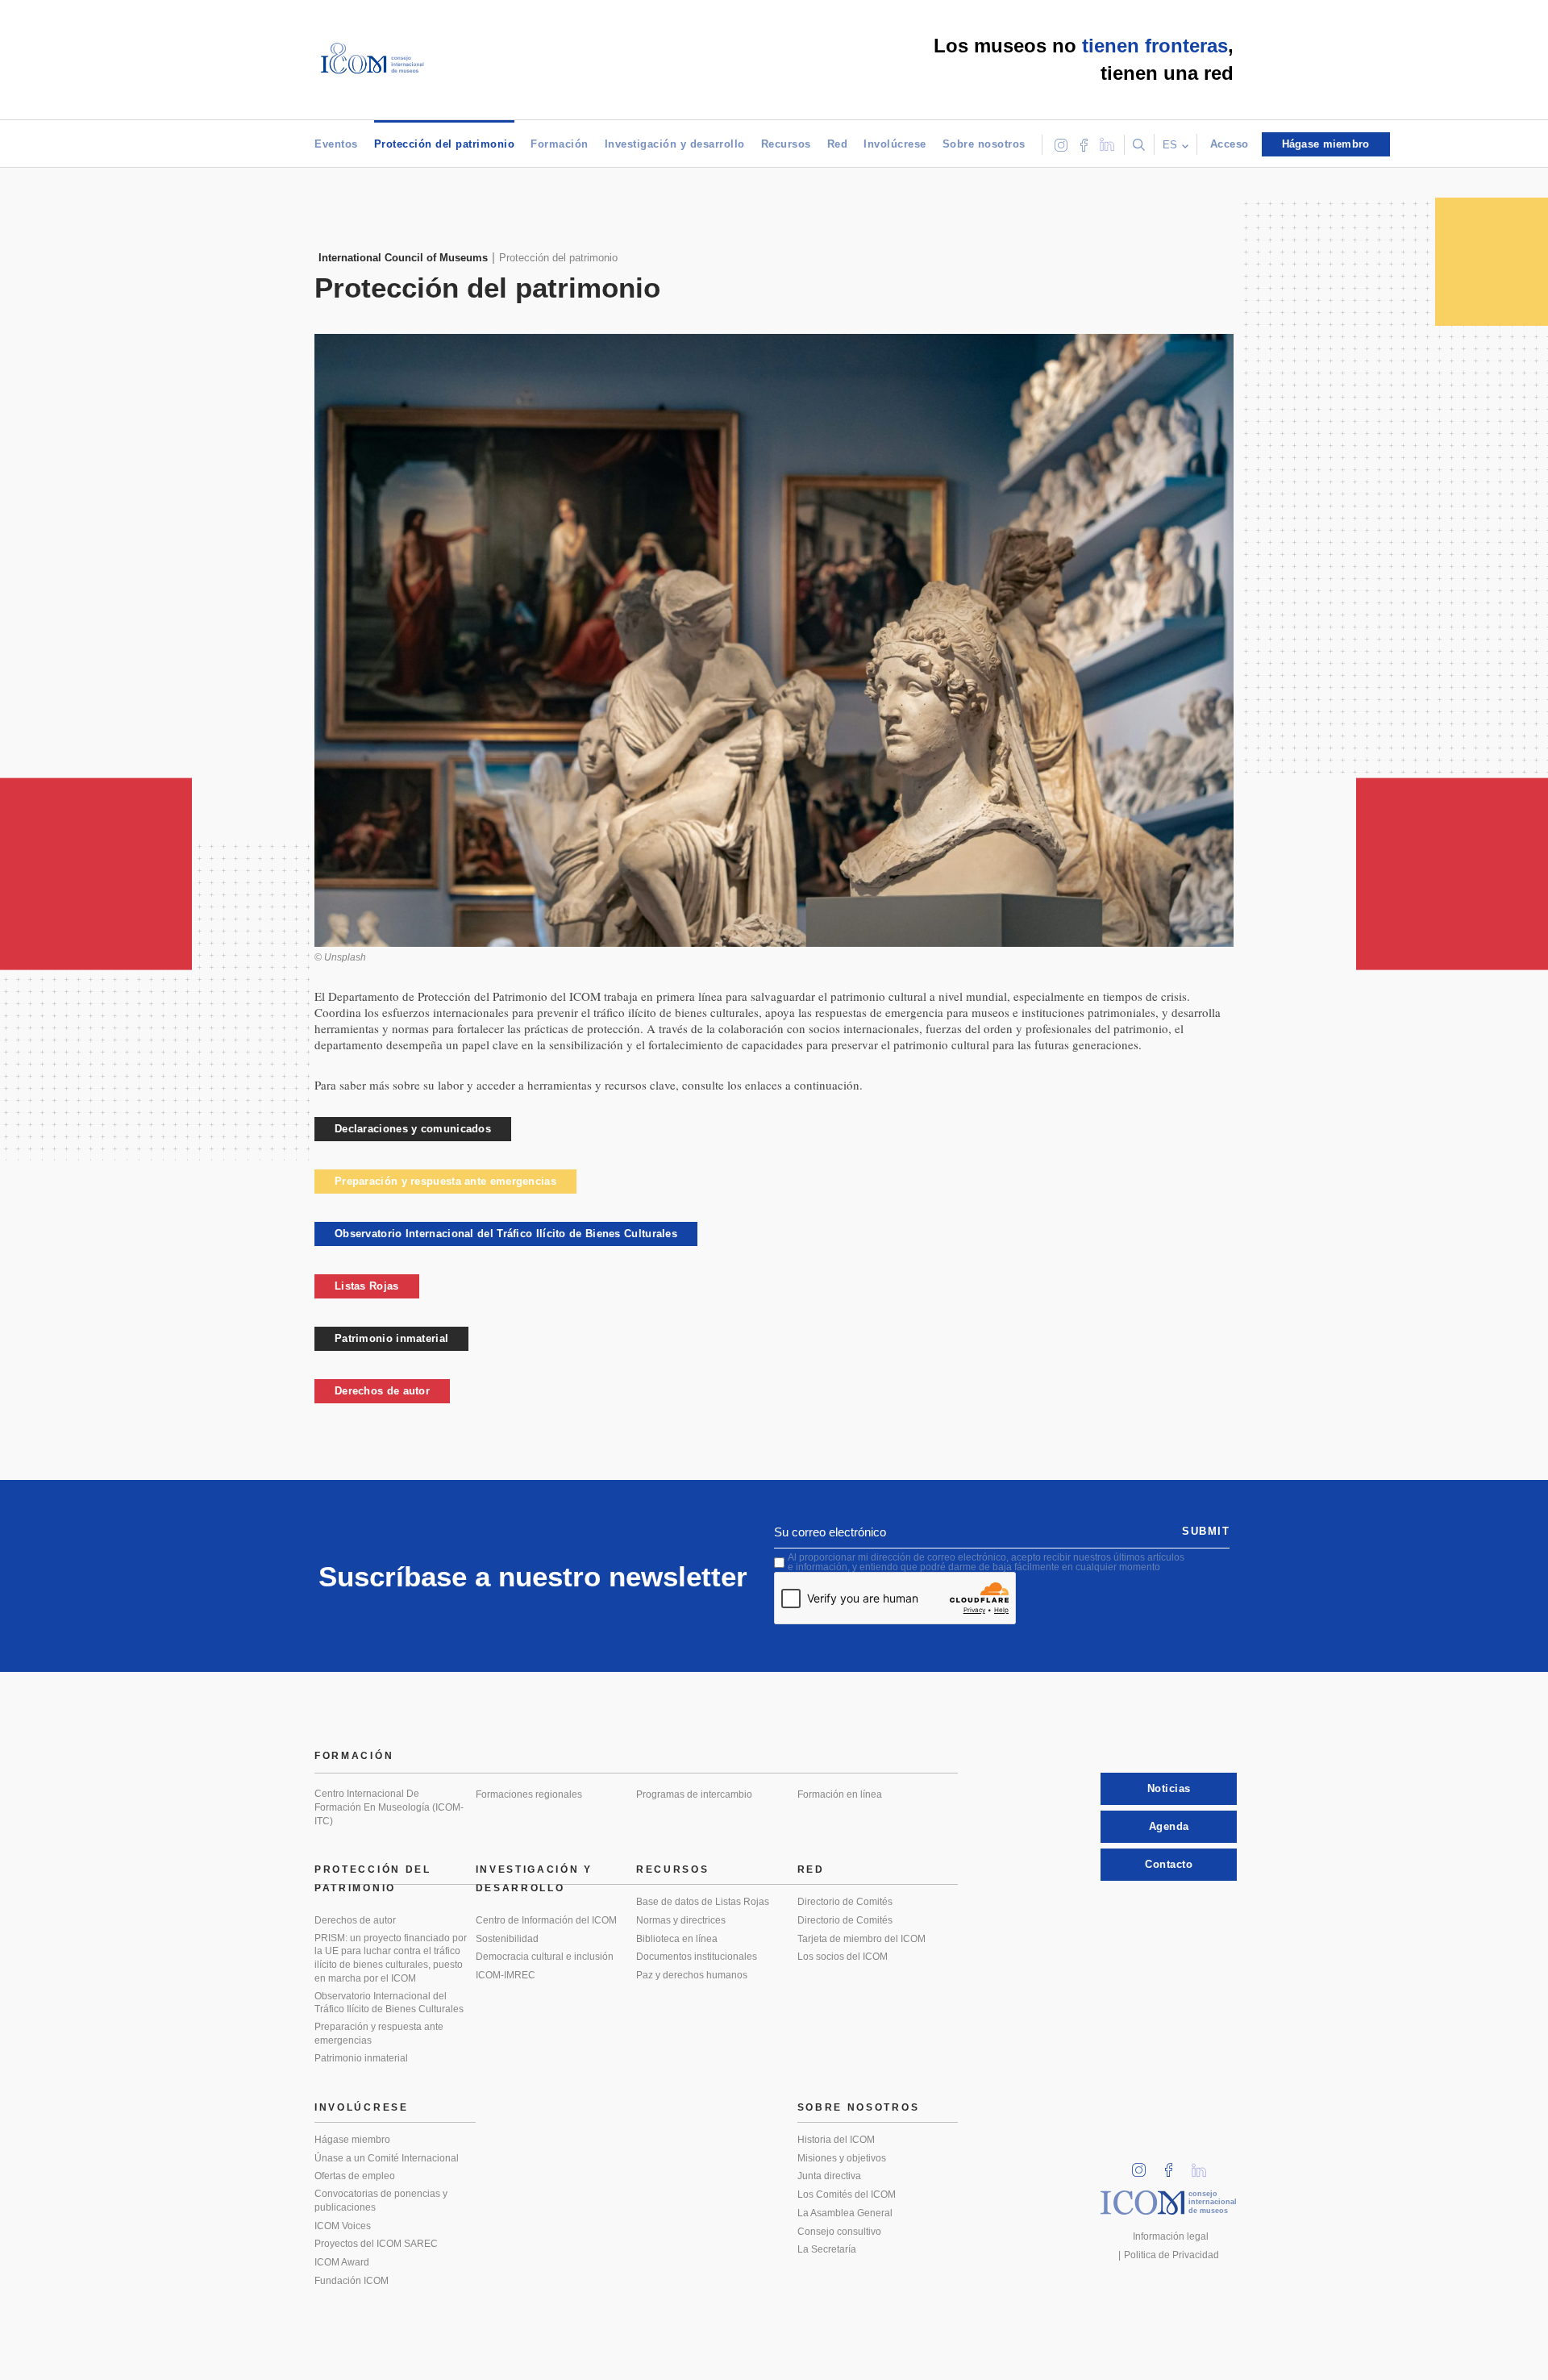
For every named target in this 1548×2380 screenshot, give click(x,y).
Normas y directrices (681, 1920)
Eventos (336, 144)
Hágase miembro (352, 2140)
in (1144, 2165)
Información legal (1171, 2236)
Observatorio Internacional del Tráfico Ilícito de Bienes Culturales (506, 1234)
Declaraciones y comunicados (413, 1129)
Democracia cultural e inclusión (545, 1957)
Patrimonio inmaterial (391, 1338)
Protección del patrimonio (445, 144)
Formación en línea (840, 1794)
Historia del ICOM (836, 2140)
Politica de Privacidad (1171, 2255)
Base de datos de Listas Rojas (703, 1902)
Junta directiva (829, 2176)
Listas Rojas (367, 1286)
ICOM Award (342, 2262)
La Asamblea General (845, 2213)
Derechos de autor (382, 1391)
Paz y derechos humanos (692, 1975)
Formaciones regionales (529, 1794)
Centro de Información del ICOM (546, 1920)
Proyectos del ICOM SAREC (376, 2244)
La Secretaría (827, 2249)
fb (1174, 2165)
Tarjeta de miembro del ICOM (861, 1939)
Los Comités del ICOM (847, 2195)
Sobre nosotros (984, 144)
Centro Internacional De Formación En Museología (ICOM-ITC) (389, 1807)
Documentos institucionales (697, 1957)
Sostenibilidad (507, 1939)
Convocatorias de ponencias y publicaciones (381, 2201)
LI (1205, 2165)
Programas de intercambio (694, 1794)
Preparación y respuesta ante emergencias (445, 1181)
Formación (560, 144)
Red (838, 144)
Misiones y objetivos (842, 2158)
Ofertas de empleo (355, 2176)
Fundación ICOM (352, 2281)
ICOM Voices (343, 2226)
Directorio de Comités (845, 1902)
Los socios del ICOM (843, 1957)
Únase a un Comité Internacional (387, 2158)
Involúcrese (895, 144)
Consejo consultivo (839, 2232)
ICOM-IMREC (506, 1975)
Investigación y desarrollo (675, 144)
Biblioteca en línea (677, 1939)
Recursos (786, 144)
